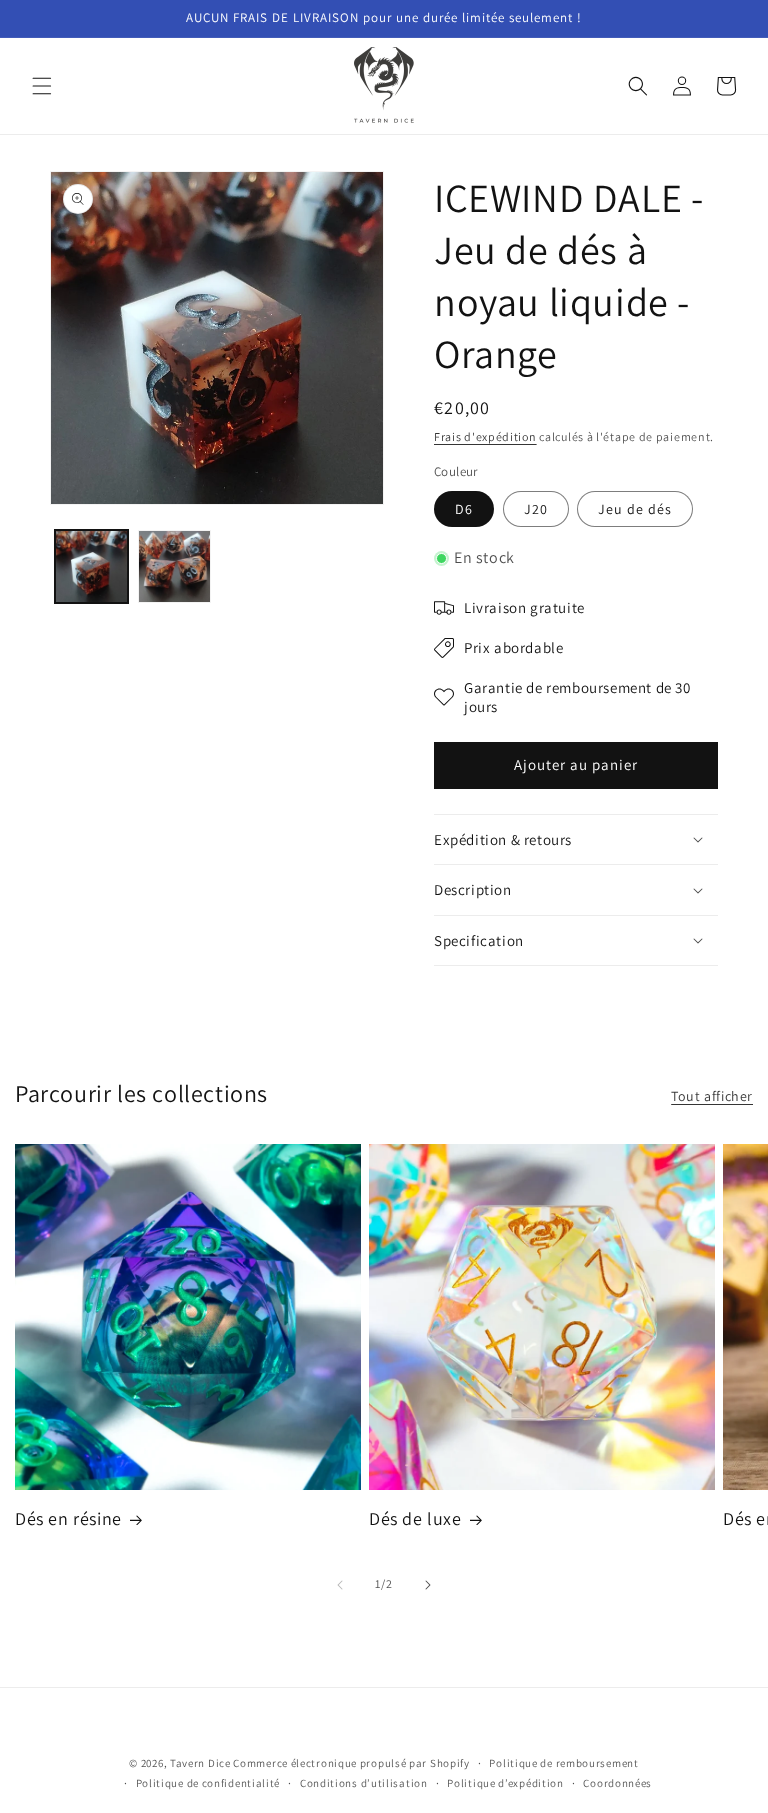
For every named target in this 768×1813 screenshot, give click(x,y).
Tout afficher (712, 1096)
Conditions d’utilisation (364, 1783)
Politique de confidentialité (208, 1783)
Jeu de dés (635, 509)
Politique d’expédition (505, 1783)
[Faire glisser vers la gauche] (340, 1585)
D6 (464, 509)
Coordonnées (617, 1783)
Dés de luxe (415, 1518)
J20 (536, 509)
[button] (42, 86)
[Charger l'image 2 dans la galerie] (174, 566)
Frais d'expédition (485, 436)
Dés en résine (68, 1518)
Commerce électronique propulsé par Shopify (351, 1763)
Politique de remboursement (563, 1763)
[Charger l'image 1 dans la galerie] (91, 566)
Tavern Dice (200, 1763)
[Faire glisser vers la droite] (428, 1585)
